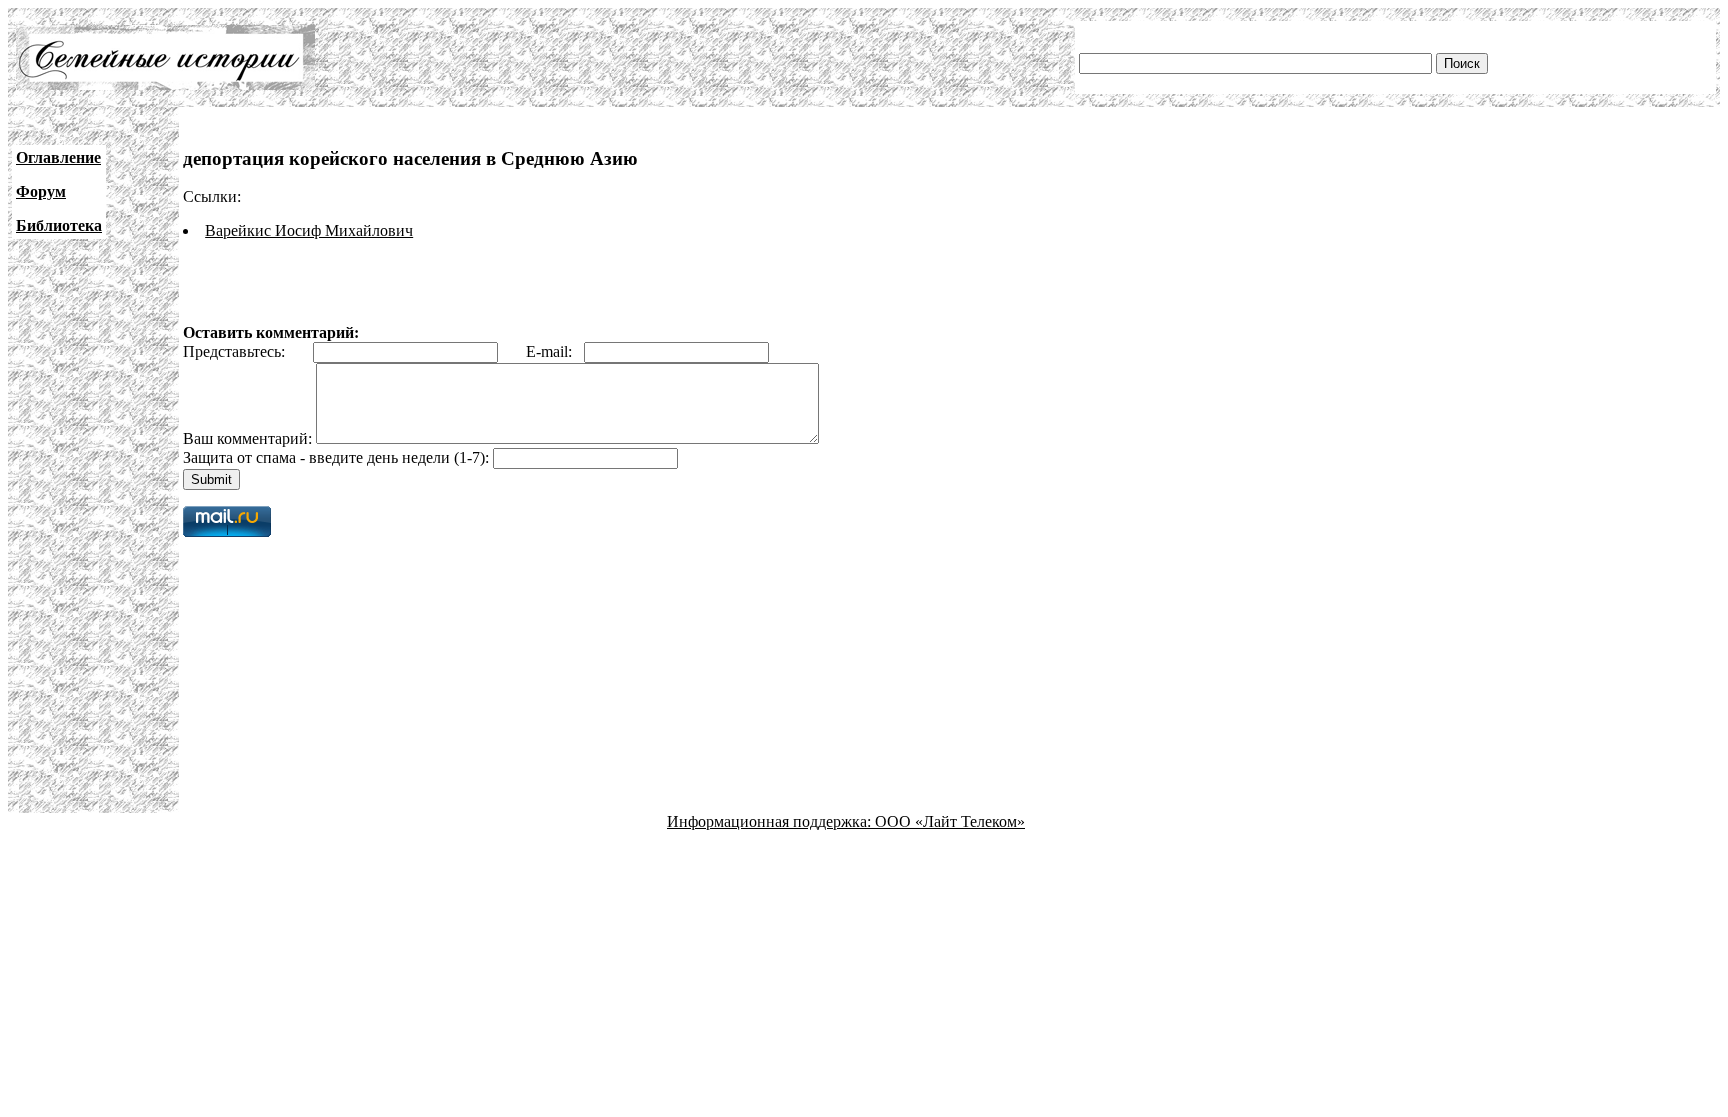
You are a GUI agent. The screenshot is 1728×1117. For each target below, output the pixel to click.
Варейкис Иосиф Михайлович (309, 230)
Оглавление (58, 157)
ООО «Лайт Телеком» (950, 821)
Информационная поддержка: (771, 821)
